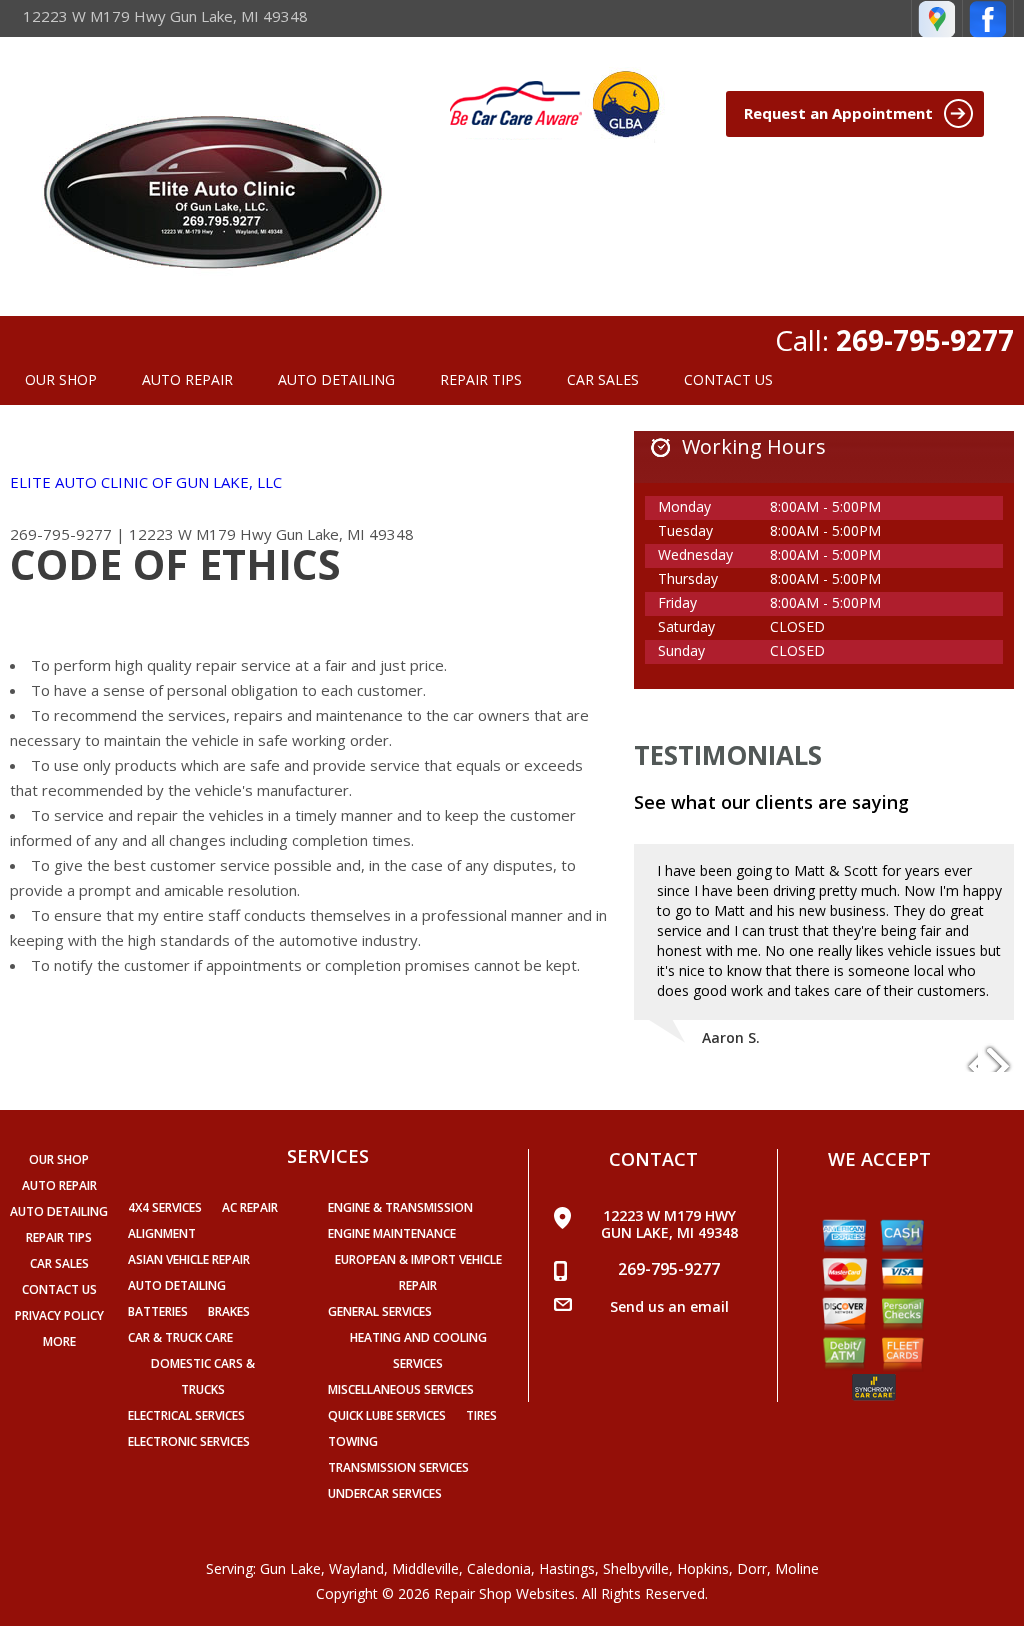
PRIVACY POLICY (59, 1315)
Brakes (229, 1311)
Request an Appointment (840, 113)
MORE (59, 1341)
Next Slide (998, 1057)
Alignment (162, 1233)
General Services (380, 1311)
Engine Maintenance (392, 1233)
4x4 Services (165, 1207)
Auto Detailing (177, 1285)
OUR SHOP (61, 379)
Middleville (425, 1568)
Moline (797, 1568)
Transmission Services (398, 1467)
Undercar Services (385, 1493)
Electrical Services (186, 1415)
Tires (481, 1415)
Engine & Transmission (400, 1207)
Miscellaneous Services (401, 1389)
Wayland (356, 1568)
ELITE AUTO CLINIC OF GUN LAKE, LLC (146, 482)
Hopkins (703, 1568)
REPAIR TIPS (481, 379)
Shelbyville (636, 1568)
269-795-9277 (925, 340)
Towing (353, 1441)
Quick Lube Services (387, 1415)
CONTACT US (728, 379)
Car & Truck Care (180, 1337)
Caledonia (499, 1568)
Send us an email (669, 1306)
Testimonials (728, 755)
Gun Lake (290, 1568)
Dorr (752, 1568)
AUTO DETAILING (336, 379)
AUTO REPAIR (187, 379)
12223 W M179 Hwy (200, 534)
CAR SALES (603, 379)
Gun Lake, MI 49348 (345, 534)
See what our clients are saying (771, 802)
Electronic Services (189, 1441)
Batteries (158, 1311)
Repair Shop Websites (504, 1593)
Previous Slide (962, 1057)
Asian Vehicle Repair (189, 1259)
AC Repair (250, 1207)
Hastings (567, 1568)
